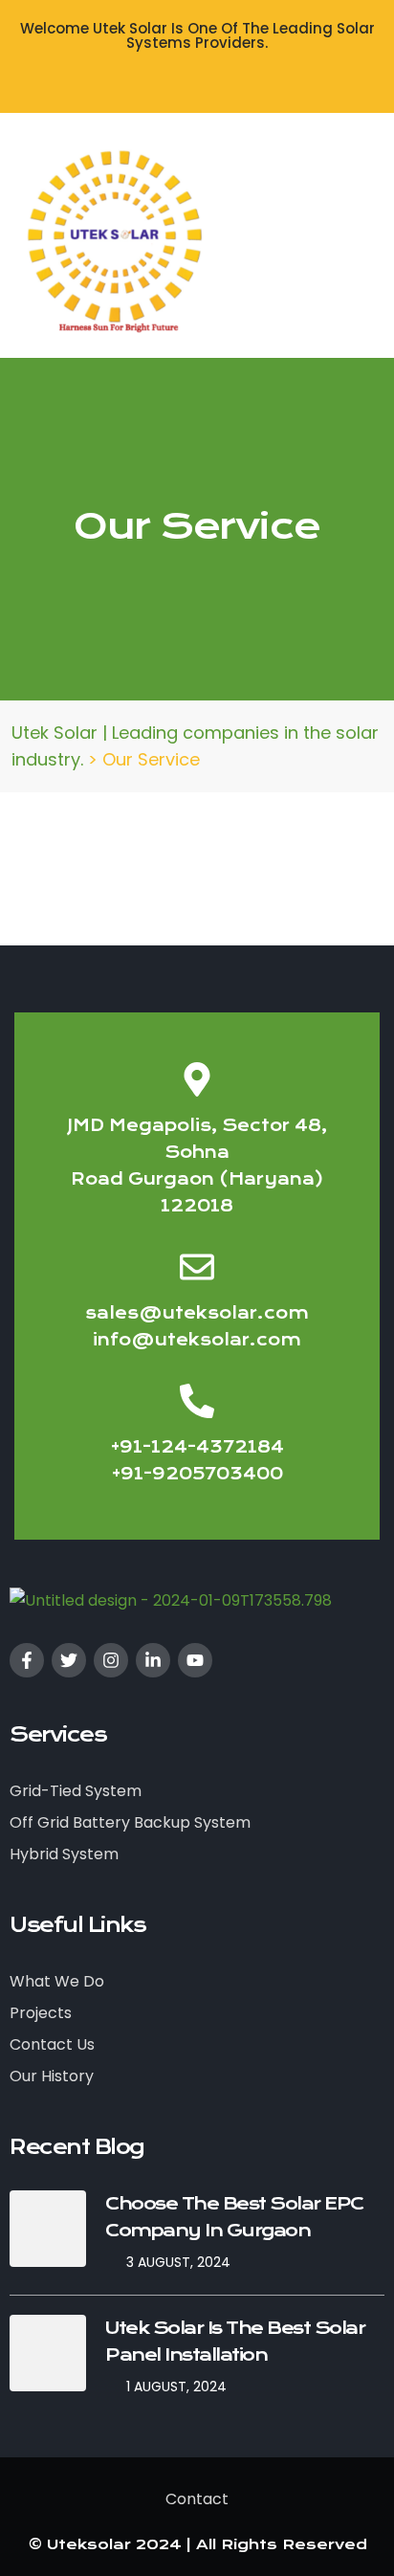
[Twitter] (69, 1660)
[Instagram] (111, 1660)
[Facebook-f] (27, 1660)
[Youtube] (195, 1660)
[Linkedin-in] (153, 1660)
